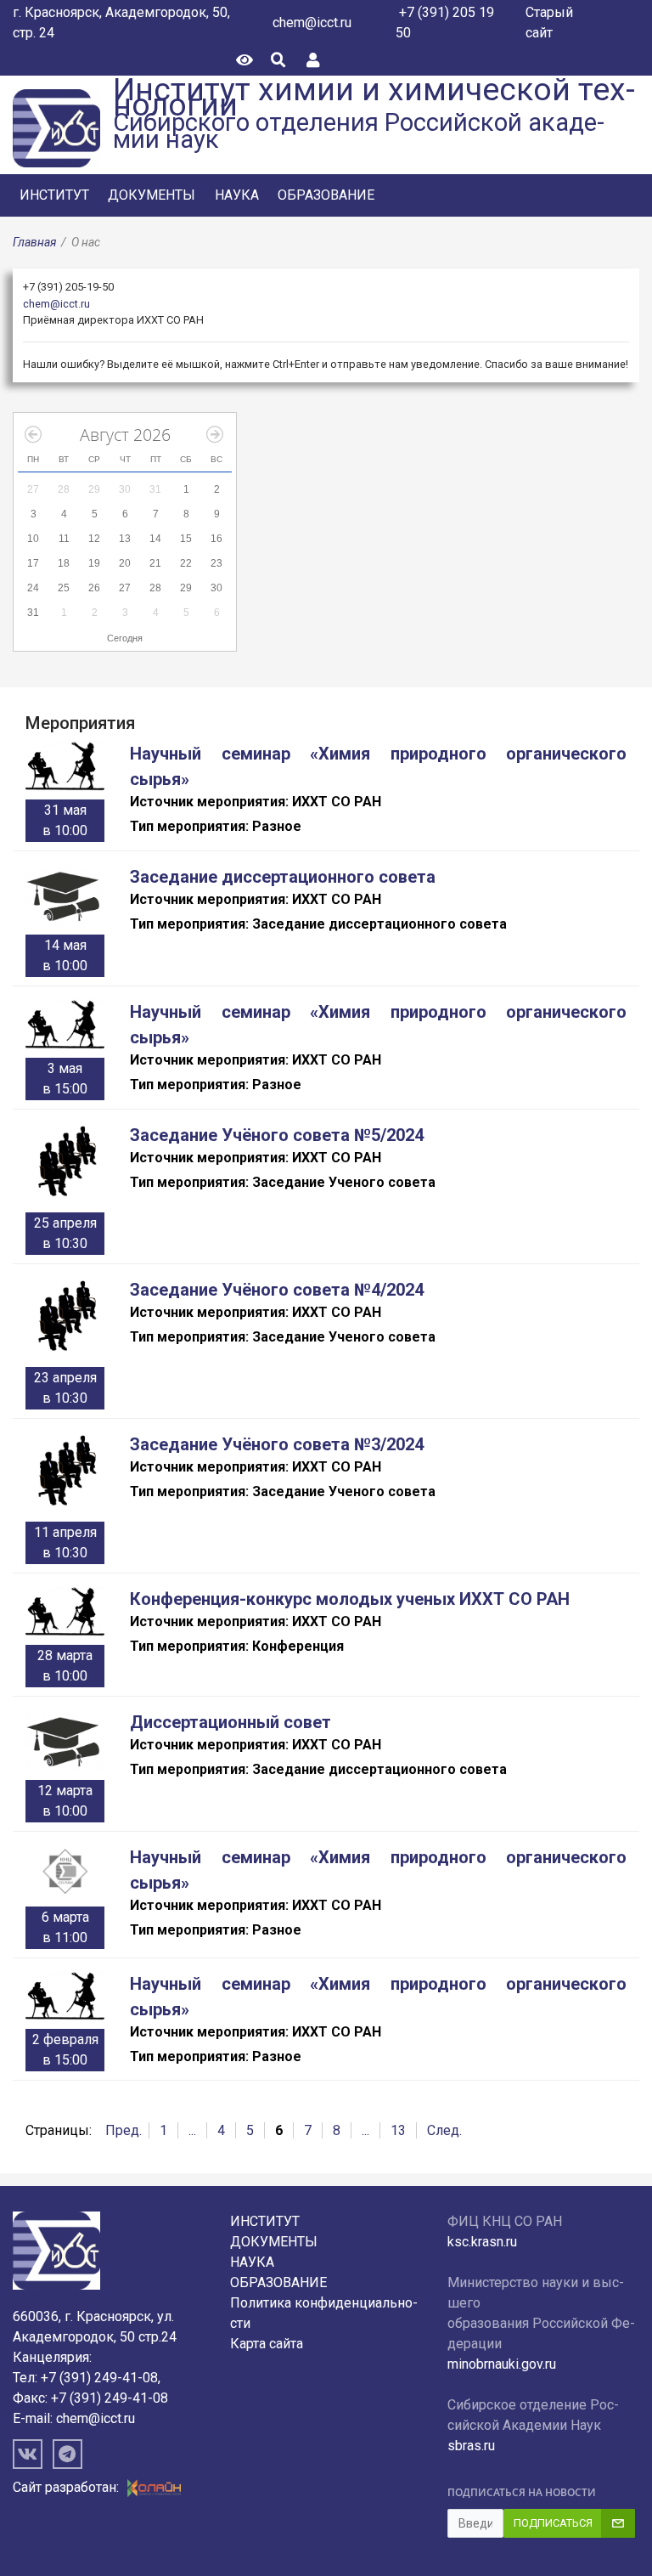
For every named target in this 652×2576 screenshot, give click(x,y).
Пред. (124, 2130)
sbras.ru (471, 2446)
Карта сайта (267, 2344)
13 (398, 2130)
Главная (34, 242)
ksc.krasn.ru (482, 2242)
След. (444, 2130)
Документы (152, 195)
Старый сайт (549, 23)
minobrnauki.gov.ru (502, 2364)
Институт (54, 195)
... (192, 2130)
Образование (326, 195)
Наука (237, 195)
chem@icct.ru (312, 23)
